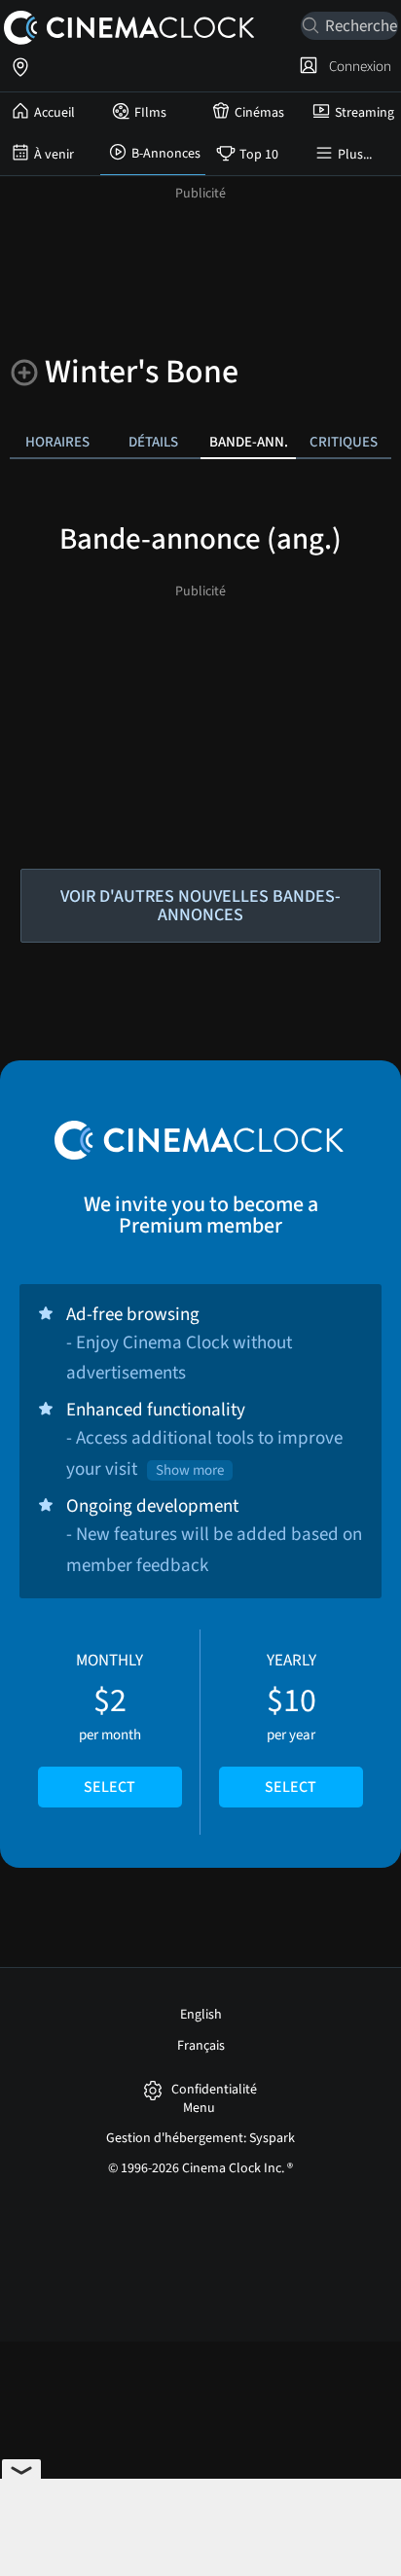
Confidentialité (214, 2090)
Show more (190, 1470)
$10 (291, 1724)
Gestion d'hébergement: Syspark (200, 2138)
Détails (153, 442)
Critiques (344, 442)
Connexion (357, 66)
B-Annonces (166, 154)
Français (201, 2046)
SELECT (109, 1787)
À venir (54, 155)
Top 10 (259, 155)
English (201, 2015)
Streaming (365, 113)
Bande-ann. (249, 442)
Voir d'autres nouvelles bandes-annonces (200, 906)
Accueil (55, 113)
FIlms (150, 113)
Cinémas (259, 113)
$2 (109, 1724)
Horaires (57, 442)
